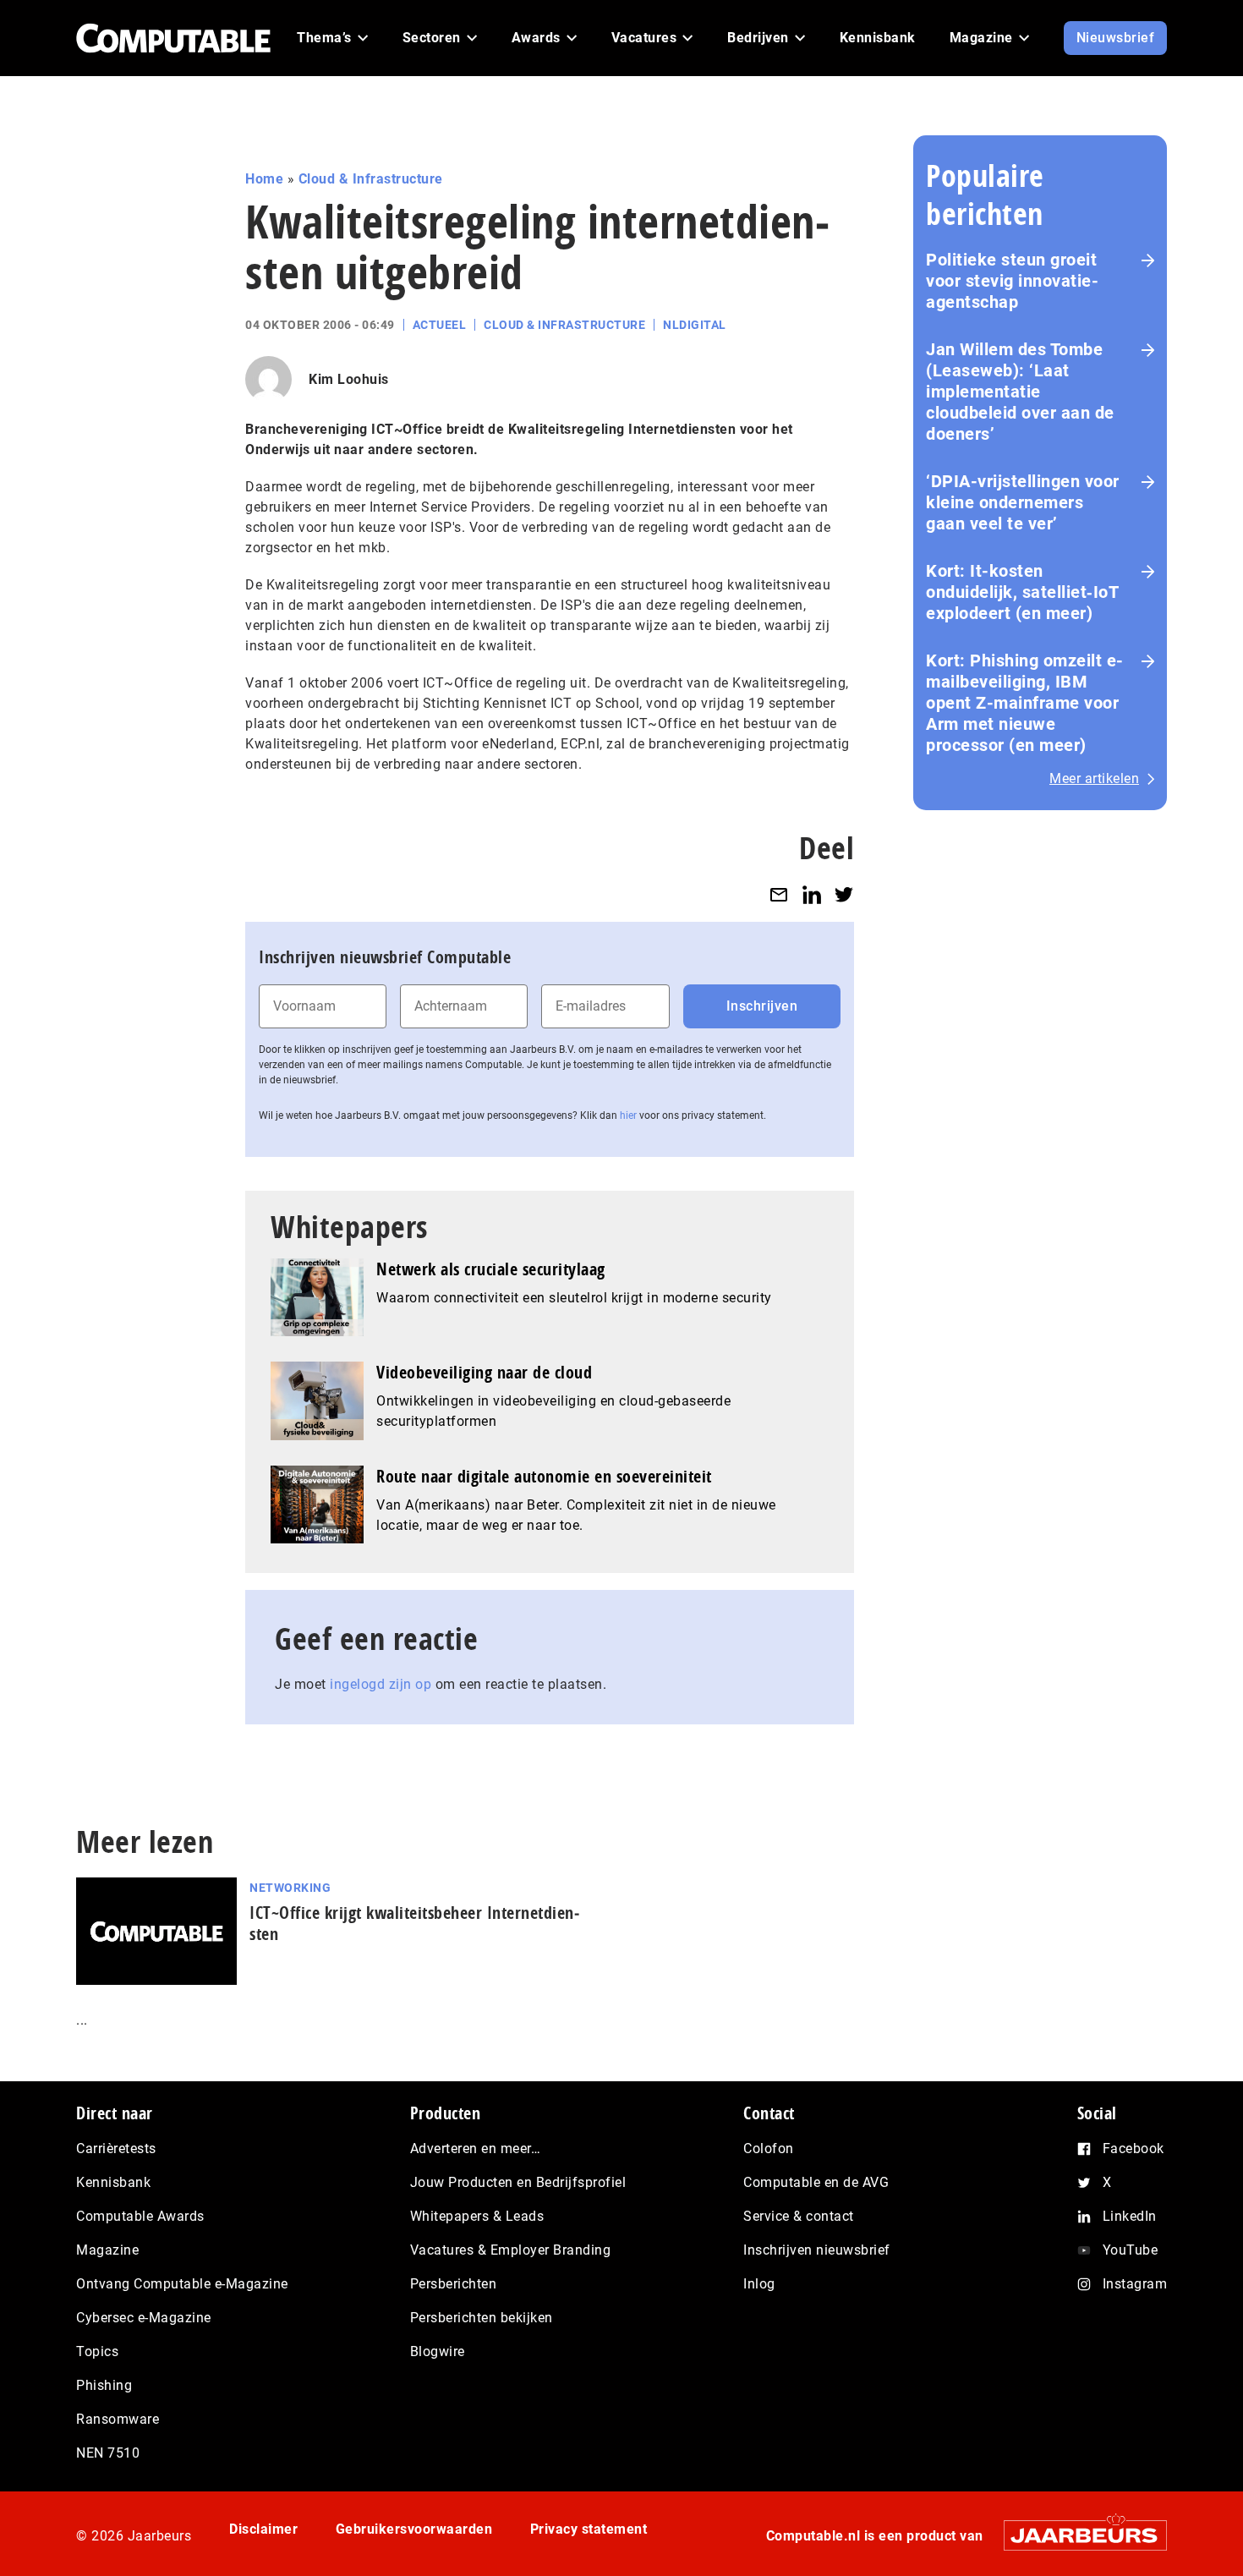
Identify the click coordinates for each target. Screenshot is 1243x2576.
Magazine (107, 2250)
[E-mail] (779, 894)
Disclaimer (263, 2529)
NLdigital (695, 325)
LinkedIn (1130, 2216)
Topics (97, 2351)
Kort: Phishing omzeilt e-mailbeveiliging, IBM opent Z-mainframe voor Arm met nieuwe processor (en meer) (1025, 703)
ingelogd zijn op (381, 1684)
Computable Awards (140, 2216)
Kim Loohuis (349, 379)
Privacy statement (589, 2529)
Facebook (1133, 2148)
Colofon (769, 2148)
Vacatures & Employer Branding (511, 2250)
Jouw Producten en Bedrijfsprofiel (518, 2182)
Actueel (440, 325)
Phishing (104, 2385)
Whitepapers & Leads (477, 2216)
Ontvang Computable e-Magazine (182, 2284)
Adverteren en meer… (476, 2148)
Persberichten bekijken (482, 2318)
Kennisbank (113, 2182)
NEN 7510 (108, 2453)
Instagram (1135, 2284)
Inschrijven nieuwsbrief (817, 2250)
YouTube (1131, 2250)
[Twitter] (844, 894)
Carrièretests (116, 2148)
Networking (290, 1888)
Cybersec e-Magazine (144, 2318)
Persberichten (454, 2284)
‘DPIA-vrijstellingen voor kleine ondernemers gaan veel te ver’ (1023, 502)
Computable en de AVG (816, 2182)
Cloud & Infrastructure (371, 179)
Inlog (759, 2284)
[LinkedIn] (812, 894)
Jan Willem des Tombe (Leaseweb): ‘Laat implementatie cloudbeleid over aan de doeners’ (1020, 392)
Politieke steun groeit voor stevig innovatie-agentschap (1012, 281)
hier (628, 1115)
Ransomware (118, 2419)
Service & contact (799, 2216)
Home (264, 179)
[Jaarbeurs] (1077, 2535)
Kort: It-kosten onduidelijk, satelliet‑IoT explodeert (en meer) (1022, 592)
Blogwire (438, 2351)
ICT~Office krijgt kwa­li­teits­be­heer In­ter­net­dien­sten (414, 1923)
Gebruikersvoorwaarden (414, 2529)
